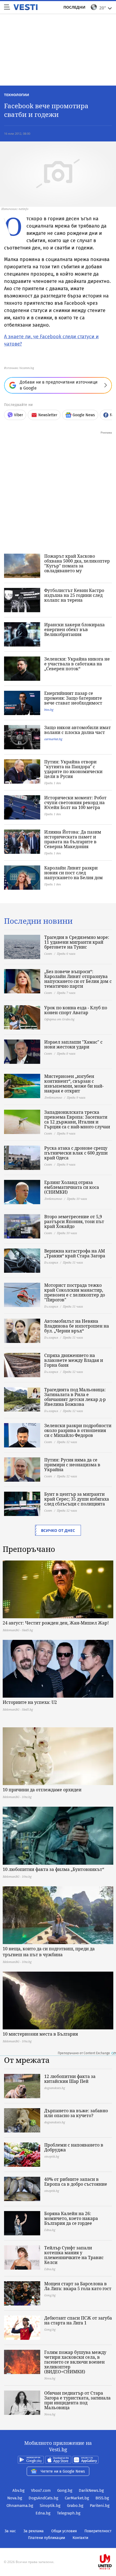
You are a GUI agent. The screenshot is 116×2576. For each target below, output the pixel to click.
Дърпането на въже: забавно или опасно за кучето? (76, 2113)
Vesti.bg (25, 7)
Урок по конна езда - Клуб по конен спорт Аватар (76, 1010)
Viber (18, 415)
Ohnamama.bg (20, 2506)
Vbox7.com (41, 2490)
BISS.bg (102, 2498)
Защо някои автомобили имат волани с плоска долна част (78, 730)
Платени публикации (47, 2538)
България (51, 1262)
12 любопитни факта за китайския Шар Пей (70, 2079)
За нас (10, 2531)
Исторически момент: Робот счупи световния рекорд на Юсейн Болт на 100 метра (75, 803)
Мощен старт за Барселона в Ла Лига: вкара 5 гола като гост (78, 2286)
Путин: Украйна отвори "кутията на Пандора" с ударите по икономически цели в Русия (73, 769)
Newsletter (48, 415)
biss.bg (49, 710)
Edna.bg (43, 2513)
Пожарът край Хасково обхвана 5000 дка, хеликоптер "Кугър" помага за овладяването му (77, 563)
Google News (84, 415)
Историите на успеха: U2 (30, 1702)
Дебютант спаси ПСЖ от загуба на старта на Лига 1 (78, 2320)
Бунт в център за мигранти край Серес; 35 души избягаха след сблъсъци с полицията (77, 1499)
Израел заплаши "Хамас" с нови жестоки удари (73, 1044)
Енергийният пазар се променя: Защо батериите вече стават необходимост (73, 698)
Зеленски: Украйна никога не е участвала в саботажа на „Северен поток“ (77, 664)
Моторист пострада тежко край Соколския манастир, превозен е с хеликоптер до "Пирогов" (75, 1292)
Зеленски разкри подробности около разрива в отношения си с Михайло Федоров (78, 1430)
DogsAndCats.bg (43, 2498)
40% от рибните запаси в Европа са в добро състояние (76, 2182)
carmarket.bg (53, 739)
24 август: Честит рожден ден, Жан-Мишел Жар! (56, 1623)
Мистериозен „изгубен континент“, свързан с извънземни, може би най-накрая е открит (74, 1084)
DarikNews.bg (91, 2490)
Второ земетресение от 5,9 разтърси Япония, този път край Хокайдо (74, 1221)
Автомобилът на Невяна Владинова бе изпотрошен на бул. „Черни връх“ (77, 1326)
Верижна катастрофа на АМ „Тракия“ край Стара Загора (75, 1253)
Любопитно (53, 1097)
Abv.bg (18, 2490)
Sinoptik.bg (50, 2506)
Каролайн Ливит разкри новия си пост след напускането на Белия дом (74, 873)
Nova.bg (15, 2498)
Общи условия (64, 2531)
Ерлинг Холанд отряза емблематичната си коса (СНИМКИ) (72, 1187)
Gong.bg (65, 2490)
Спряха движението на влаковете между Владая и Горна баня (74, 1360)
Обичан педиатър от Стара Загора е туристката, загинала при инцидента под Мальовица (77, 2400)
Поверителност (98, 2531)
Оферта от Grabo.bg (59, 1019)
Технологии (17, 95)
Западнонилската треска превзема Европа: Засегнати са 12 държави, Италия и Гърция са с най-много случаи (77, 1119)
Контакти (80, 2538)
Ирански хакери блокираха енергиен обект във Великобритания (74, 629)
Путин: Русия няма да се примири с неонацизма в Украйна (72, 1465)
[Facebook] (58, 2545)
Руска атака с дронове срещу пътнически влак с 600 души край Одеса (76, 1153)
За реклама (34, 2531)
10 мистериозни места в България (40, 2034)
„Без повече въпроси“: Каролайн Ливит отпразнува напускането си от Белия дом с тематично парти (78, 979)
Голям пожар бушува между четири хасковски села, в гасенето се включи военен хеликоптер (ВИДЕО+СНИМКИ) (75, 2362)
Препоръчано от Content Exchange (84, 2053)
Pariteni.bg (100, 2506)
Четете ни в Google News (63, 2471)
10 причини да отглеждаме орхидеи (42, 1790)
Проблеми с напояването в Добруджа (74, 2147)
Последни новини (38, 921)
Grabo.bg (75, 2506)
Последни (74, 7)
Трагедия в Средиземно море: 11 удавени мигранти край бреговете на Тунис (77, 942)
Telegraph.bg (69, 2513)
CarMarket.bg (77, 2498)
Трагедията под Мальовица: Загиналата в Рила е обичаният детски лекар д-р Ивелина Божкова (75, 1397)
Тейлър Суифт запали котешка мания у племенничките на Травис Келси (74, 2255)
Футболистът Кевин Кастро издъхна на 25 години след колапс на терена (74, 595)
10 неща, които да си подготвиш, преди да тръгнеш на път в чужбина (49, 1952)
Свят (48, 954)
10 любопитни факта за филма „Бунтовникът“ (53, 1869)
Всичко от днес (58, 1530)
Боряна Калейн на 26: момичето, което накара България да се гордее (71, 2218)
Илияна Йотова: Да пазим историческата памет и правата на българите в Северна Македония (73, 839)
